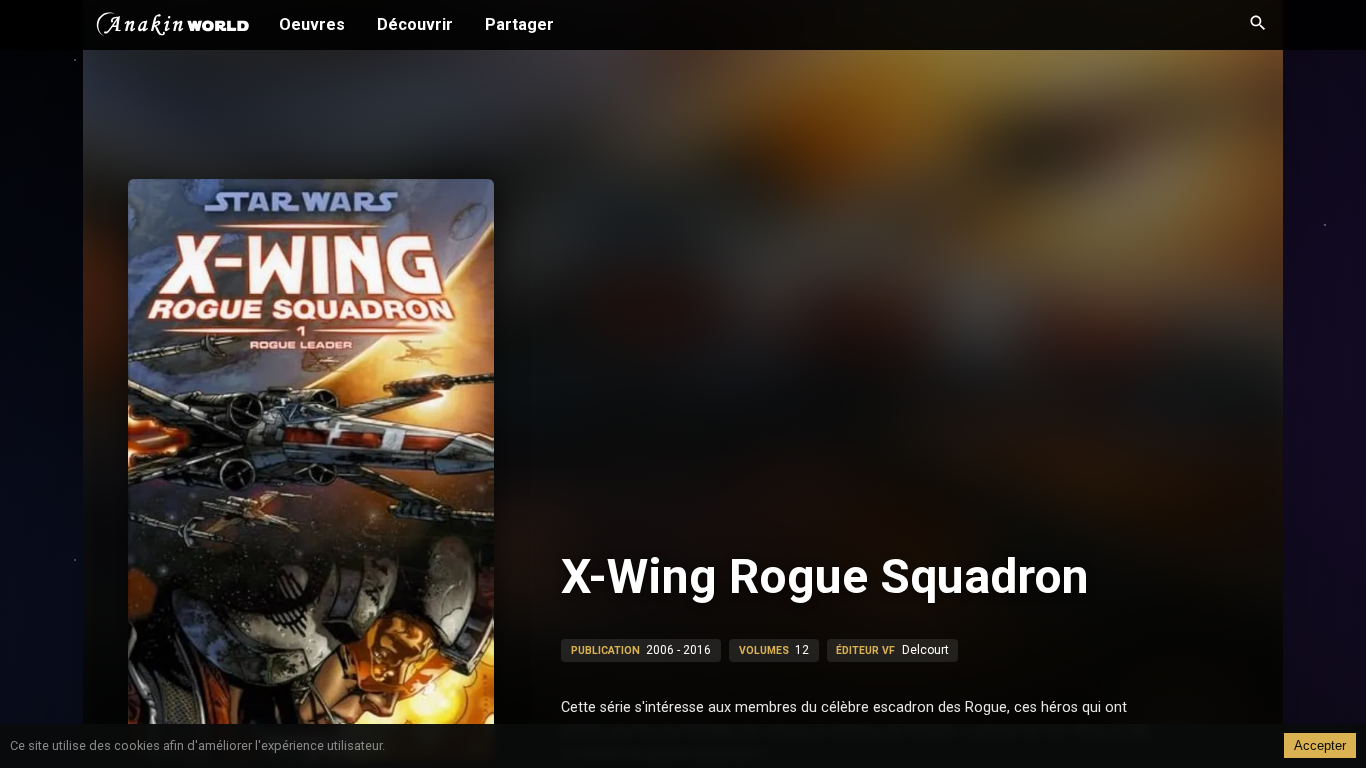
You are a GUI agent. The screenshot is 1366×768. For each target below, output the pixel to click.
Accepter (1320, 745)
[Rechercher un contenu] (1258, 25)
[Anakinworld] (173, 27)
